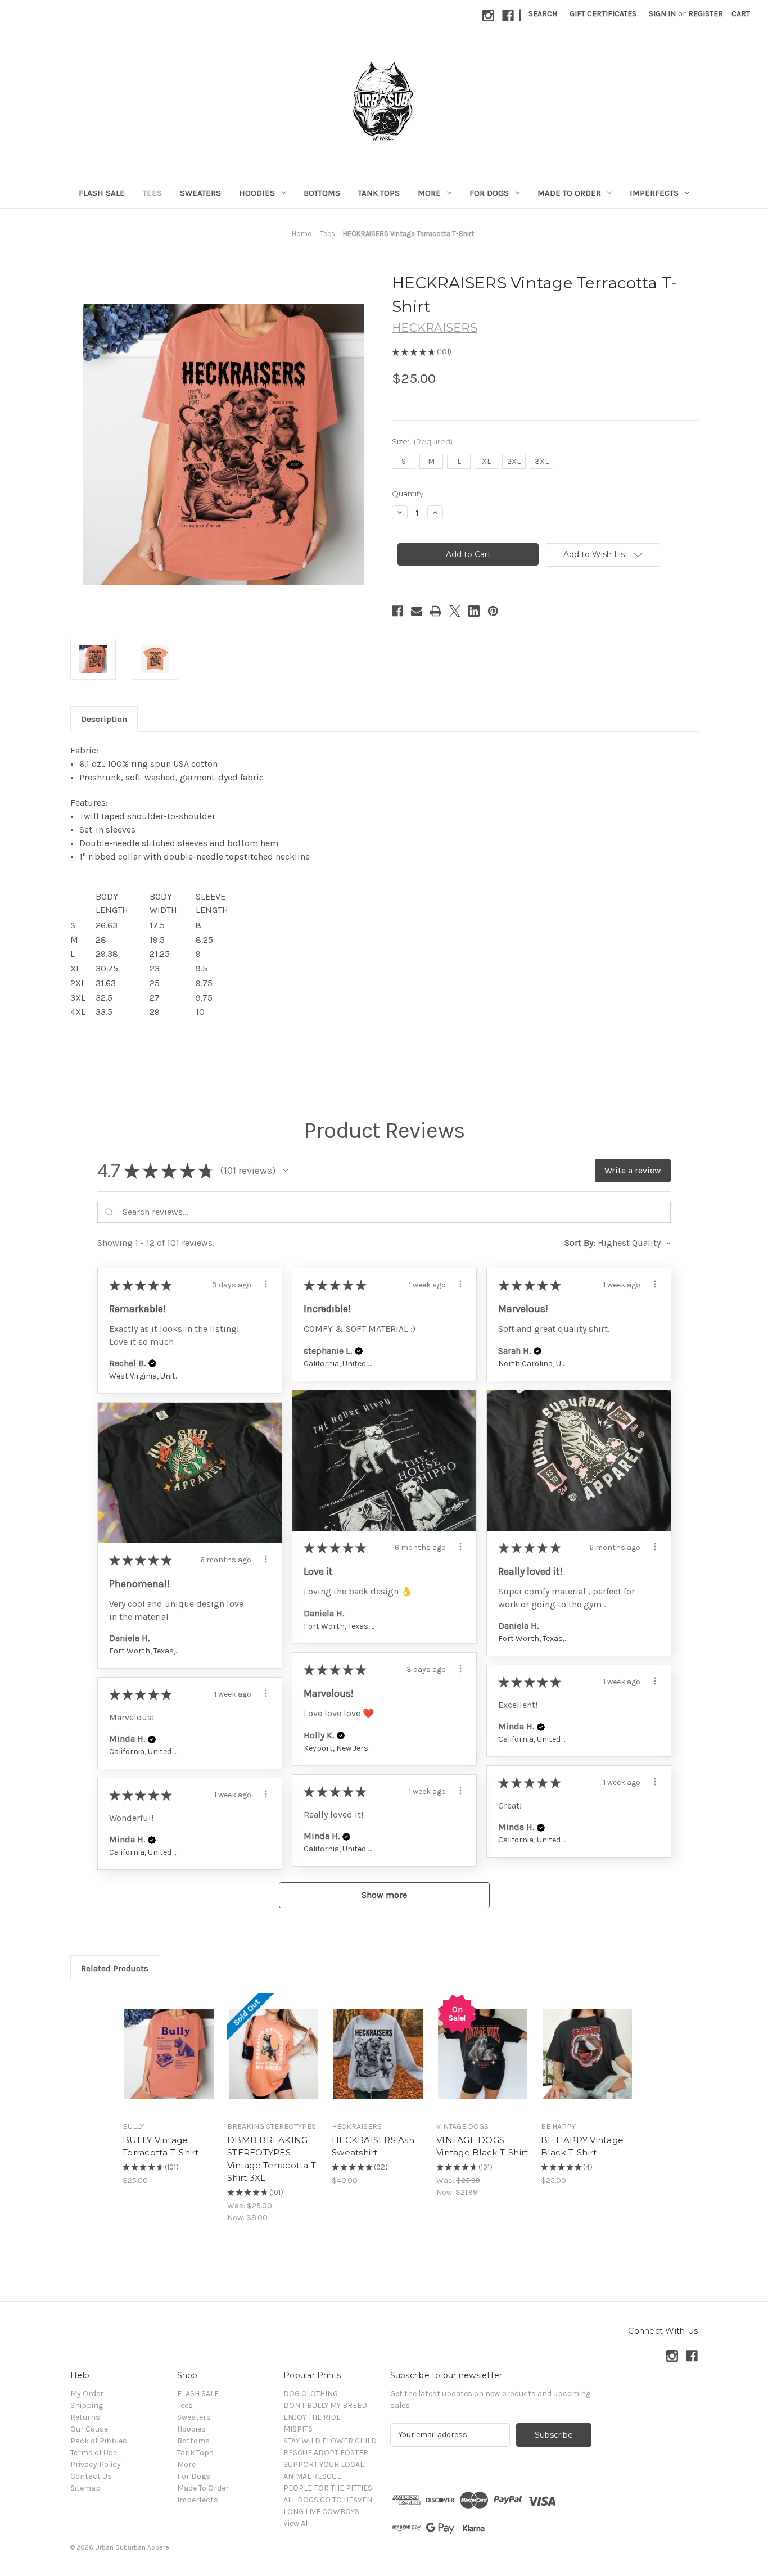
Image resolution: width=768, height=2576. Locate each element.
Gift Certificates (603, 14)
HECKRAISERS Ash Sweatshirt (373, 2146)
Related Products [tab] (115, 1968)
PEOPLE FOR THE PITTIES (328, 2488)
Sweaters (200, 193)
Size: (422, 441)
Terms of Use (94, 2453)
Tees (152, 193)
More (429, 193)
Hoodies (257, 193)
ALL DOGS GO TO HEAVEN (328, 2500)
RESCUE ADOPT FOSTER (326, 2453)
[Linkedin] (474, 611)
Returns (85, 2417)
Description (104, 719)
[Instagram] (488, 15)
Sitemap (85, 2488)
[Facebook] (508, 15)
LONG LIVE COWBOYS (321, 2512)
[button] (286, 1171)
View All (297, 2523)
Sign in (662, 14)
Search (543, 14)
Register (706, 14)
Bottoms (322, 193)
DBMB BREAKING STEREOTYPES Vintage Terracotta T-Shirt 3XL (273, 2159)
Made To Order (569, 193)
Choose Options (169, 2064)
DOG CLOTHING (311, 2394)
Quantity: (408, 494)
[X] (455, 611)
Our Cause (89, 2429)
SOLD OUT (274, 2064)
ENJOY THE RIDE (312, 2417)
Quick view (160, 2044)
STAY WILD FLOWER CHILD (330, 2441)
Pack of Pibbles (99, 2441)
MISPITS (298, 2429)
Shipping (87, 2405)
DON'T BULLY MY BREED (325, 2405)
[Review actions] (266, 1284)
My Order (87, 2394)
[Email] (417, 611)
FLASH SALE (102, 193)
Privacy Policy (96, 2464)
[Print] (436, 611)
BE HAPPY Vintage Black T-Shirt (582, 2146)
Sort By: (580, 1243)
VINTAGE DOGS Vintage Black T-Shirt (482, 2146)
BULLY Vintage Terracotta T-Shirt (161, 2146)
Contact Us (91, 2476)
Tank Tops (379, 193)
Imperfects (654, 193)
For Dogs (489, 193)
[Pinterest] (493, 611)
